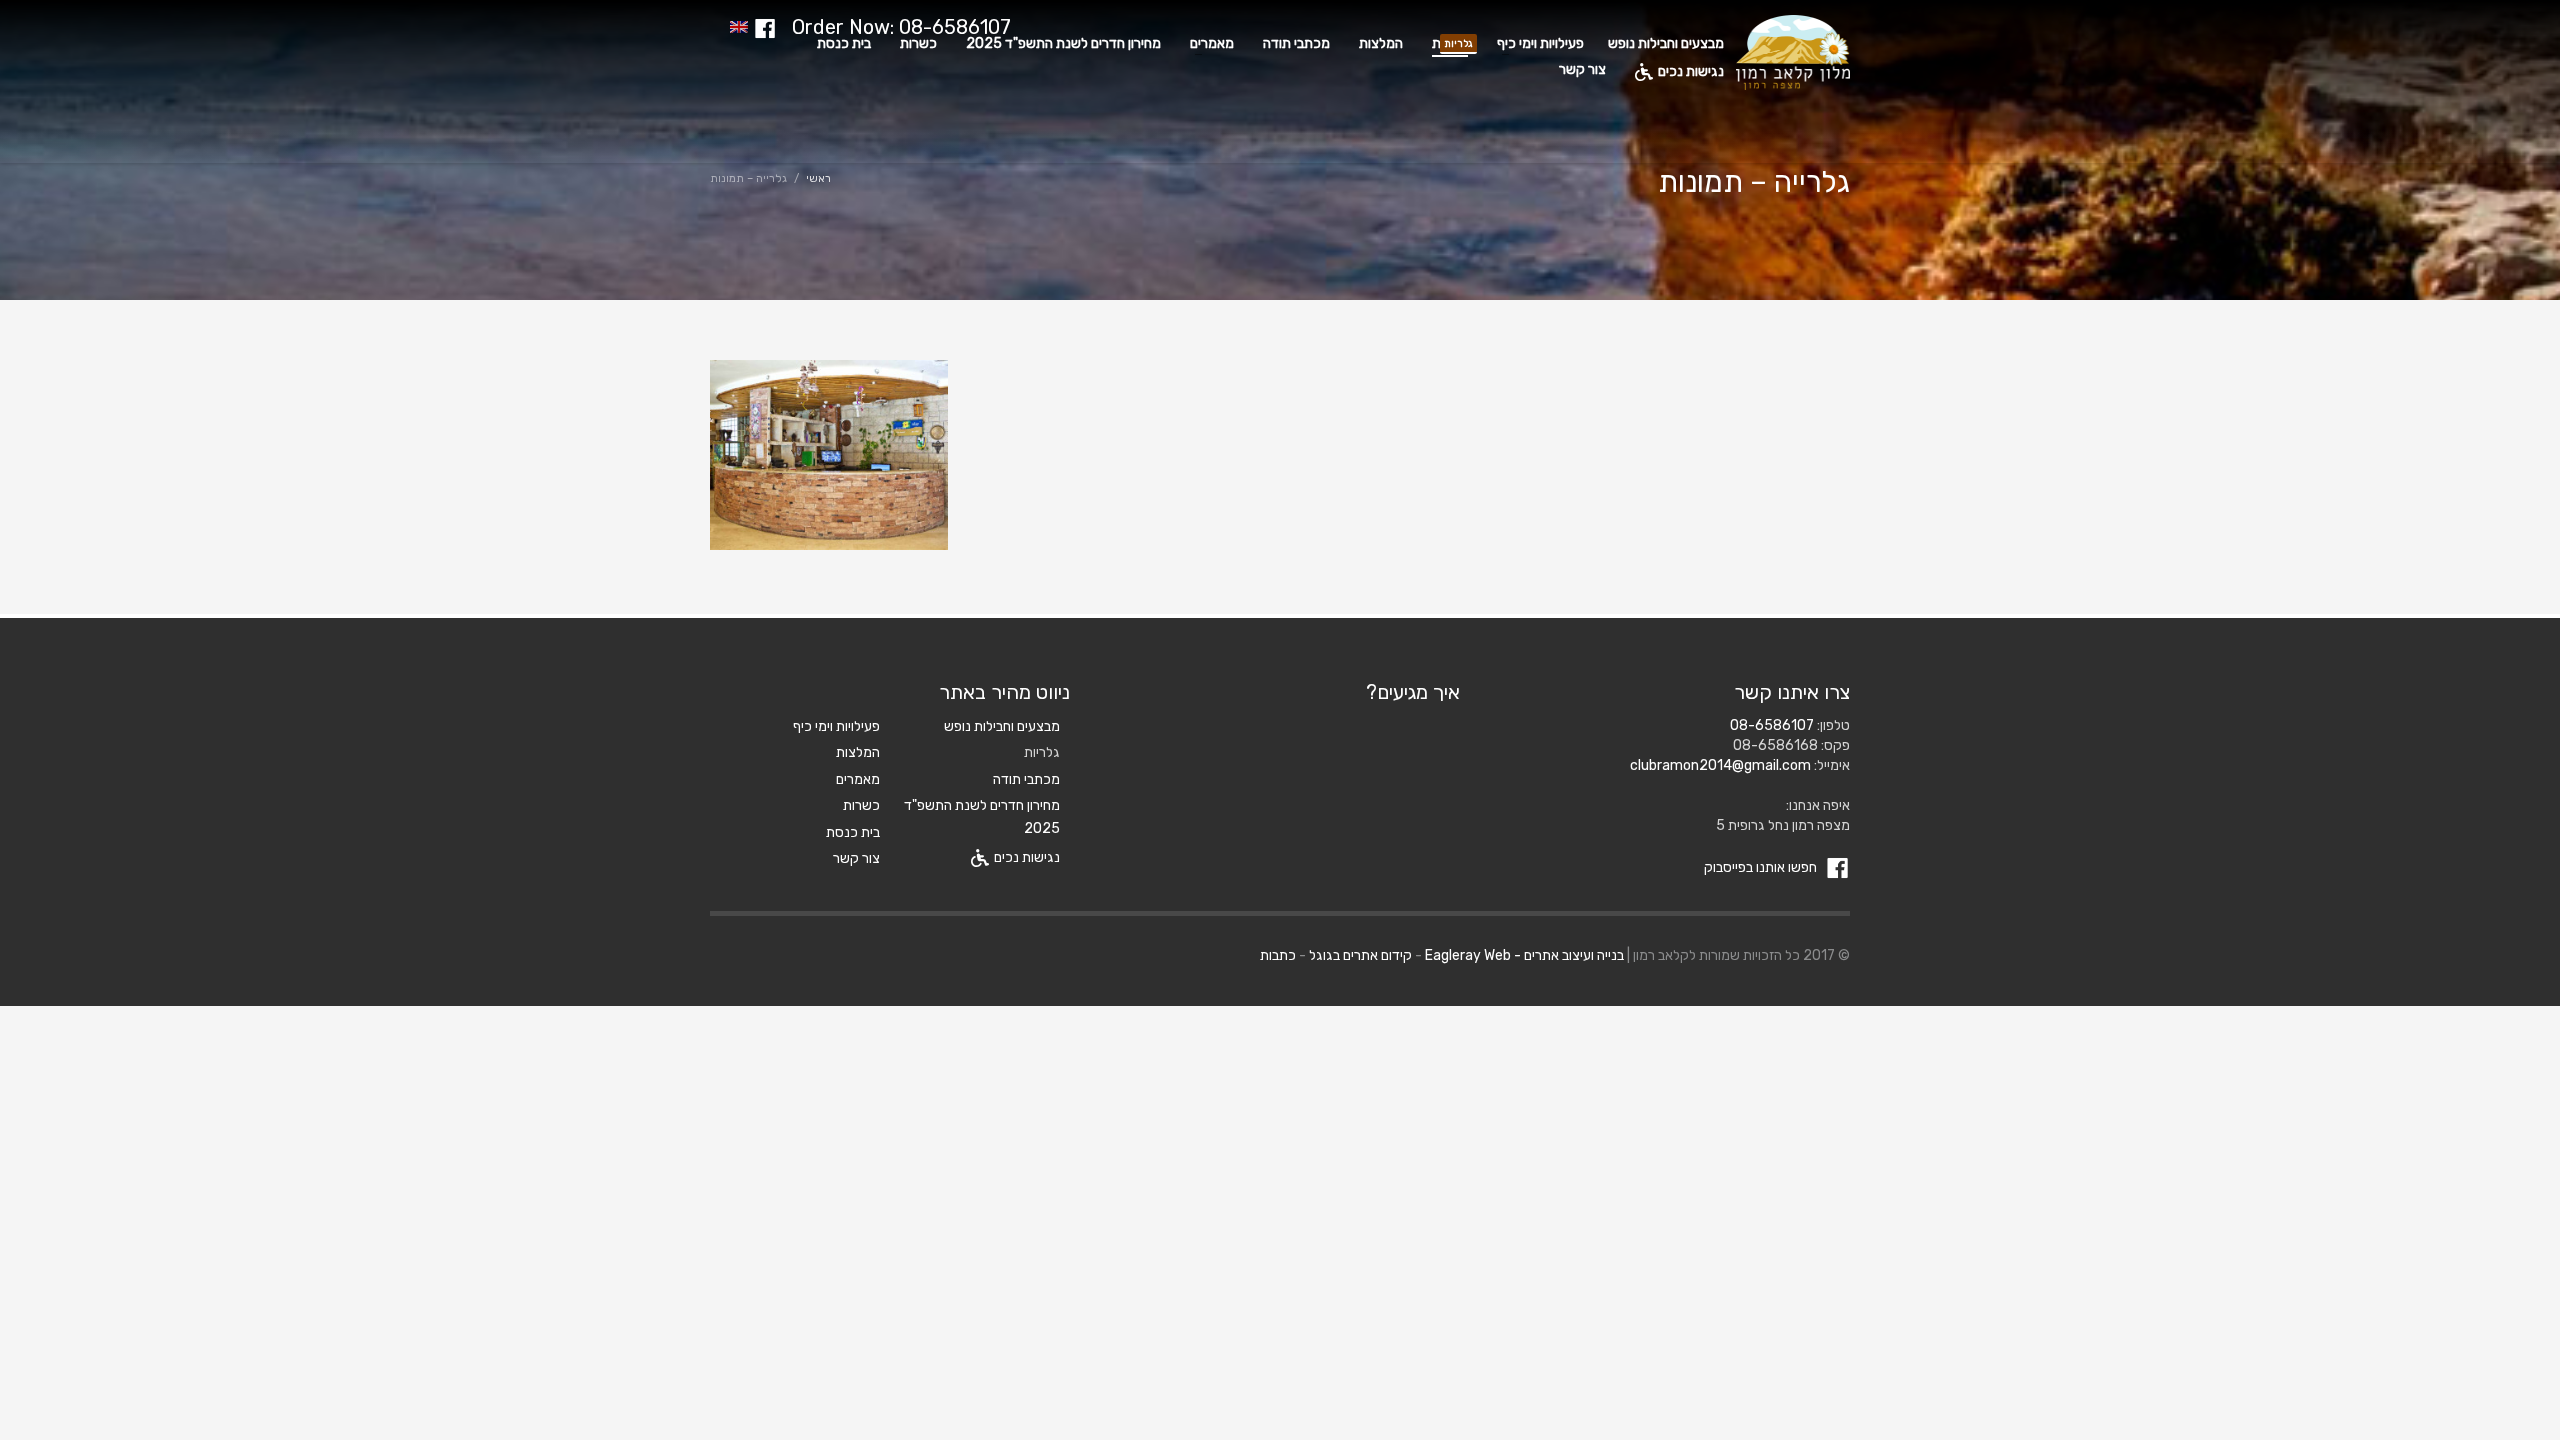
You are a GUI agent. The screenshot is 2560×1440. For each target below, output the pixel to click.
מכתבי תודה (1026, 779)
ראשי (818, 178)
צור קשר (856, 858)
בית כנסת (853, 832)
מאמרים (858, 779)
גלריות (1042, 752)
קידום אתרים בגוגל (1360, 955)
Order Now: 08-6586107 (901, 27)
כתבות (1278, 955)
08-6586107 (1772, 725)
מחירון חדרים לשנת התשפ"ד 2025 (982, 816)
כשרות (861, 805)
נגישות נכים (1027, 857)
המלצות (858, 752)
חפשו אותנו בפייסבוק (1762, 867)
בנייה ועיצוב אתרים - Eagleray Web (1524, 955)
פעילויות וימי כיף (836, 726)
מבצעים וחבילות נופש (1002, 726)
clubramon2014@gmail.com (1720, 765)
